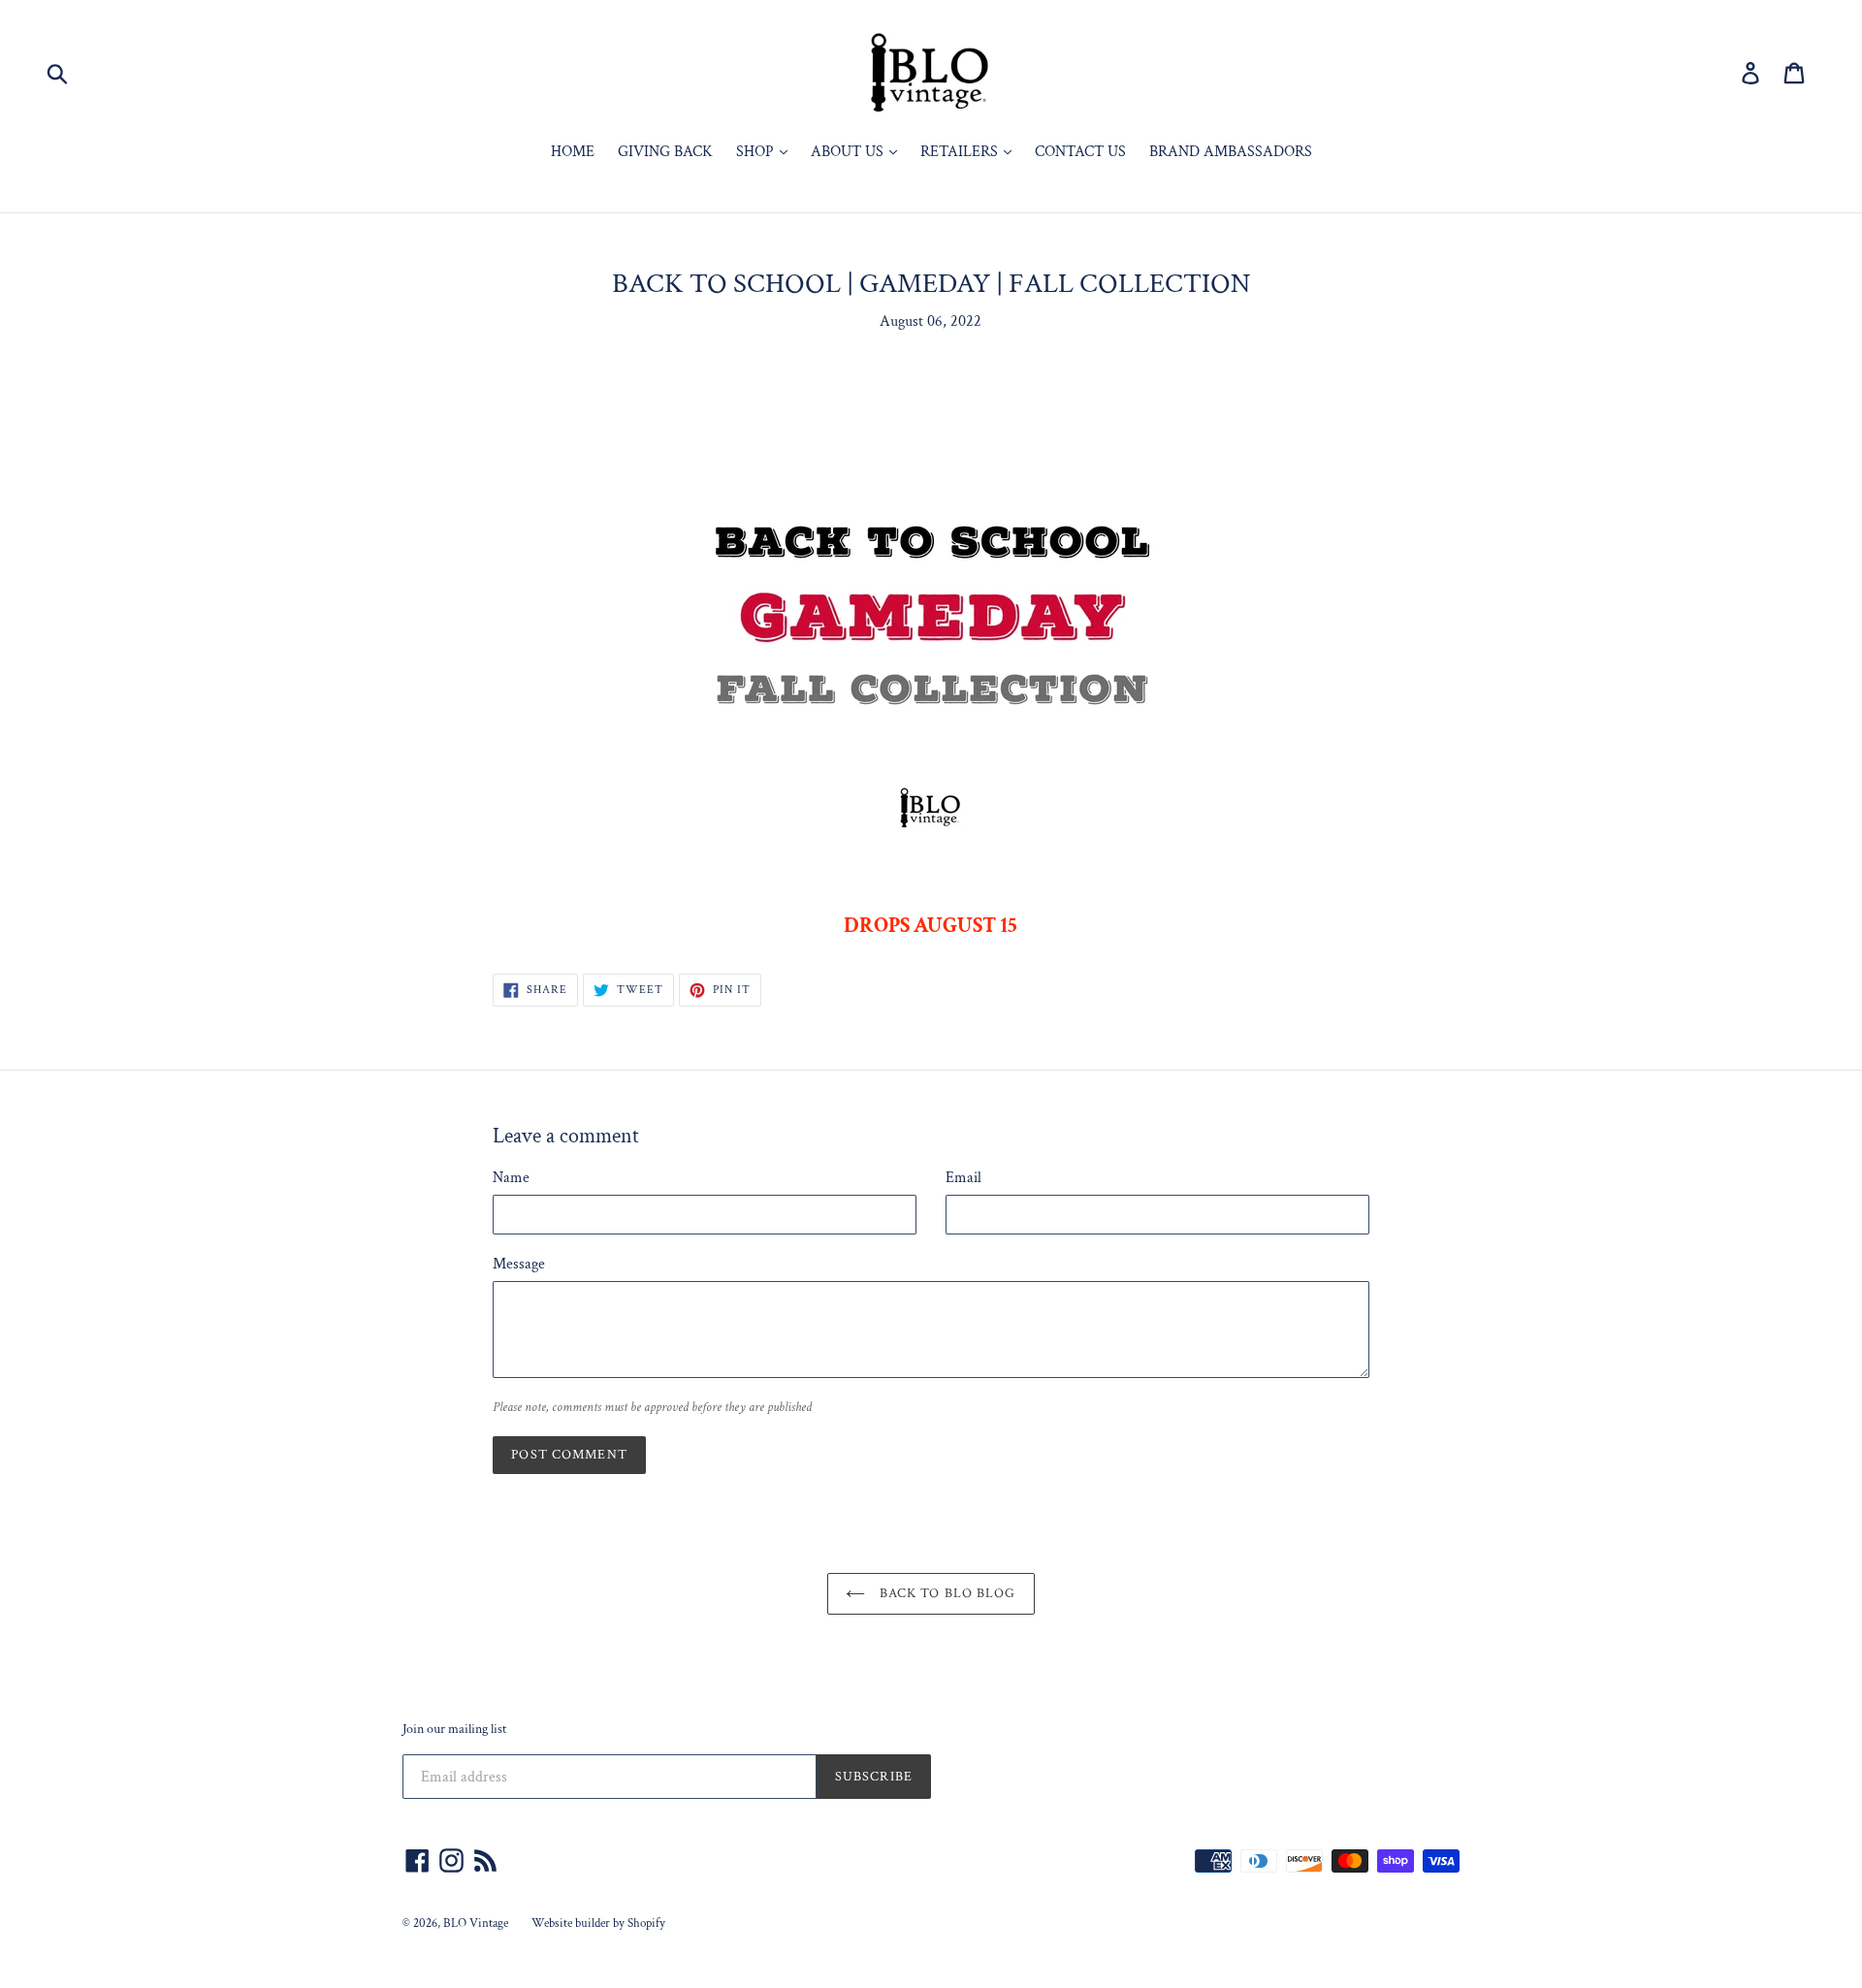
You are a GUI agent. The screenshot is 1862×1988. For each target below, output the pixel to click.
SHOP (757, 152)
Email (963, 1178)
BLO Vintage (476, 1924)
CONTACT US (1080, 152)
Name (511, 1178)
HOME (573, 152)
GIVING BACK (665, 152)
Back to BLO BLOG (945, 1593)
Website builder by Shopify (598, 1924)
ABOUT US (849, 152)
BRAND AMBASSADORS (1231, 152)
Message (519, 1264)
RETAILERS (961, 152)
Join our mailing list (454, 1730)
